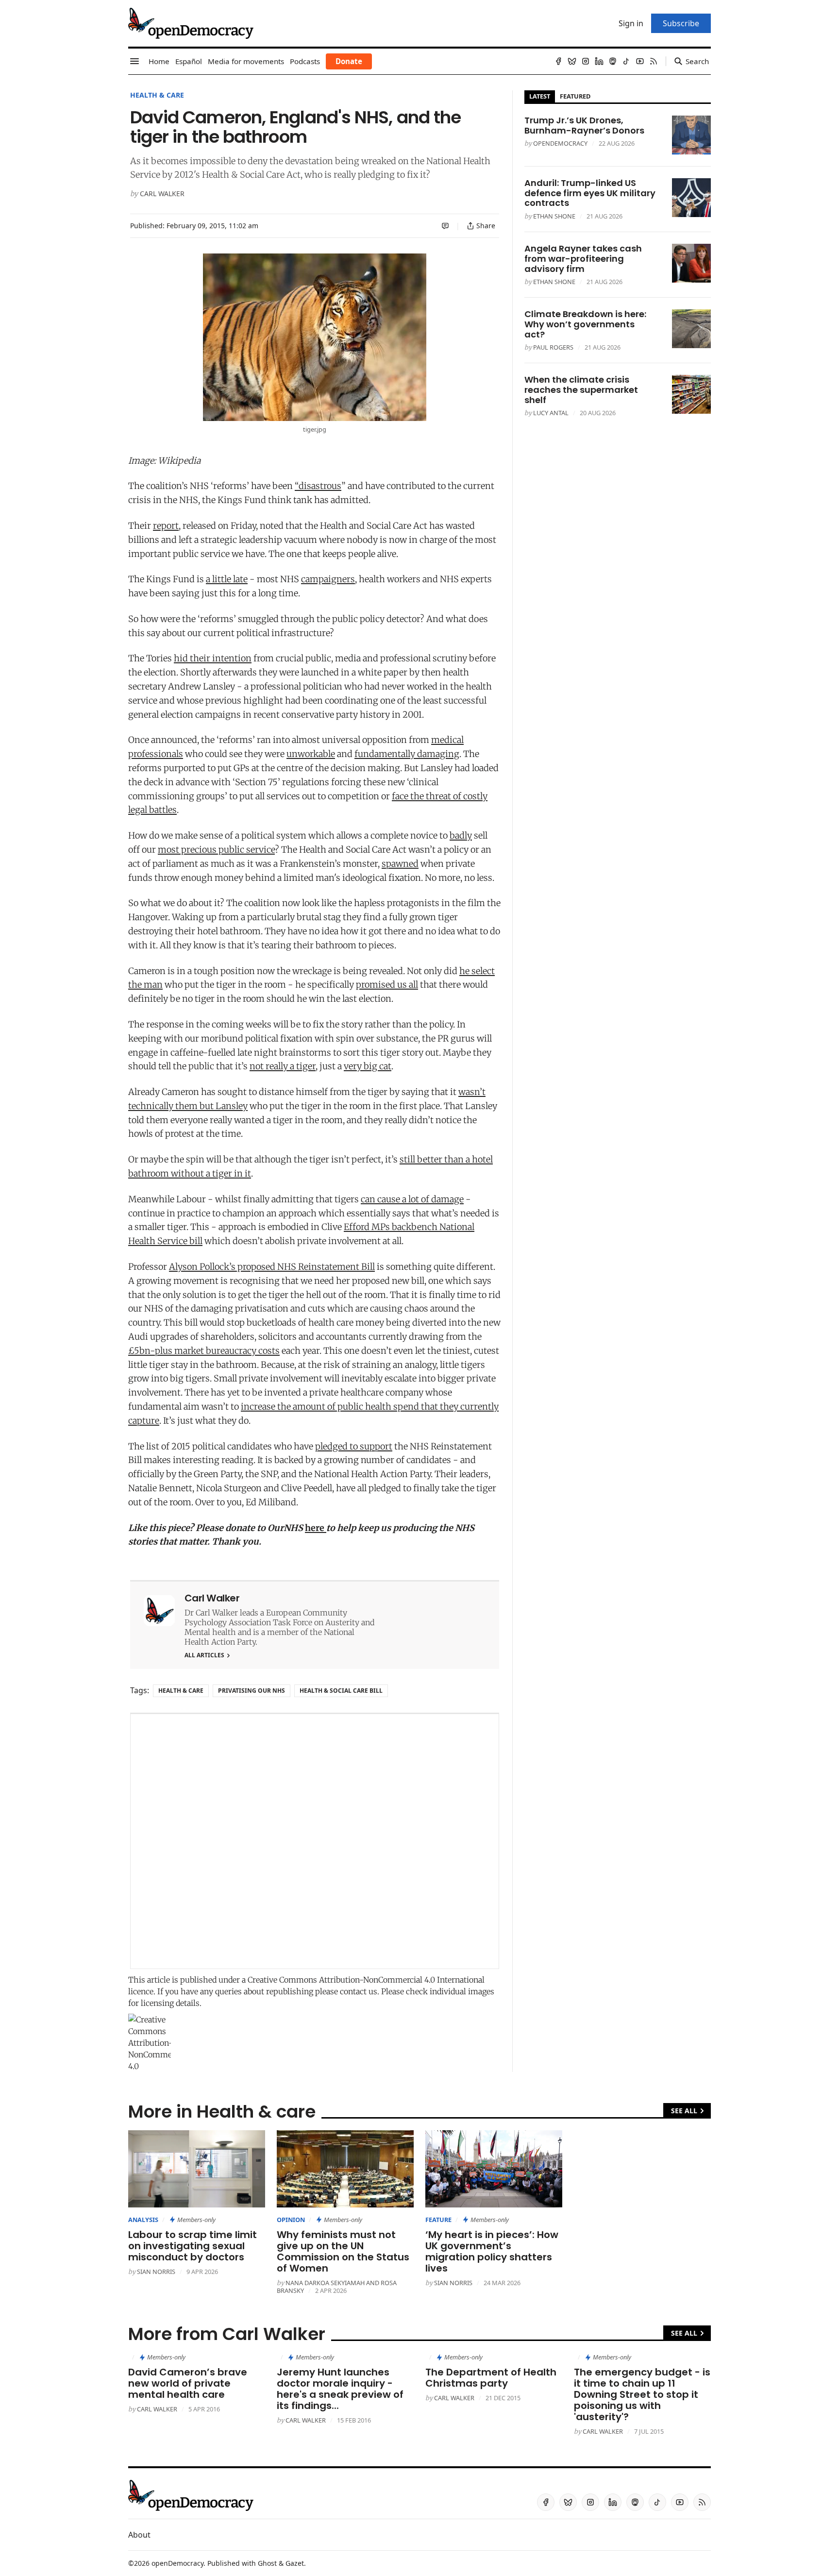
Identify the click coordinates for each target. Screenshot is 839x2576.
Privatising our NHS (252, 1691)
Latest (540, 96)
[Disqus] (315, 1841)
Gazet (295, 2563)
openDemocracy (560, 143)
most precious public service (216, 850)
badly (461, 835)
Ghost (267, 2563)
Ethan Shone (554, 216)
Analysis (143, 2220)
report (166, 526)
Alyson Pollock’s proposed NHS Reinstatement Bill (272, 1267)
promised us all (387, 985)
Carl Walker (162, 194)
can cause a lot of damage (412, 1199)
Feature (438, 2220)
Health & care (157, 95)
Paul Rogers (553, 347)
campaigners (328, 579)
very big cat (368, 1066)
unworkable (311, 754)
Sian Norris (156, 2272)
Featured (575, 96)
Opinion (291, 2220)
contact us (359, 1991)
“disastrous (318, 486)
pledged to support (354, 1446)
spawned (400, 864)
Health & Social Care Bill (341, 1691)
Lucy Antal (551, 413)
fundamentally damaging (407, 754)
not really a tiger (283, 1066)
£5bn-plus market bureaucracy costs (204, 1351)
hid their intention (213, 658)
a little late (227, 579)
